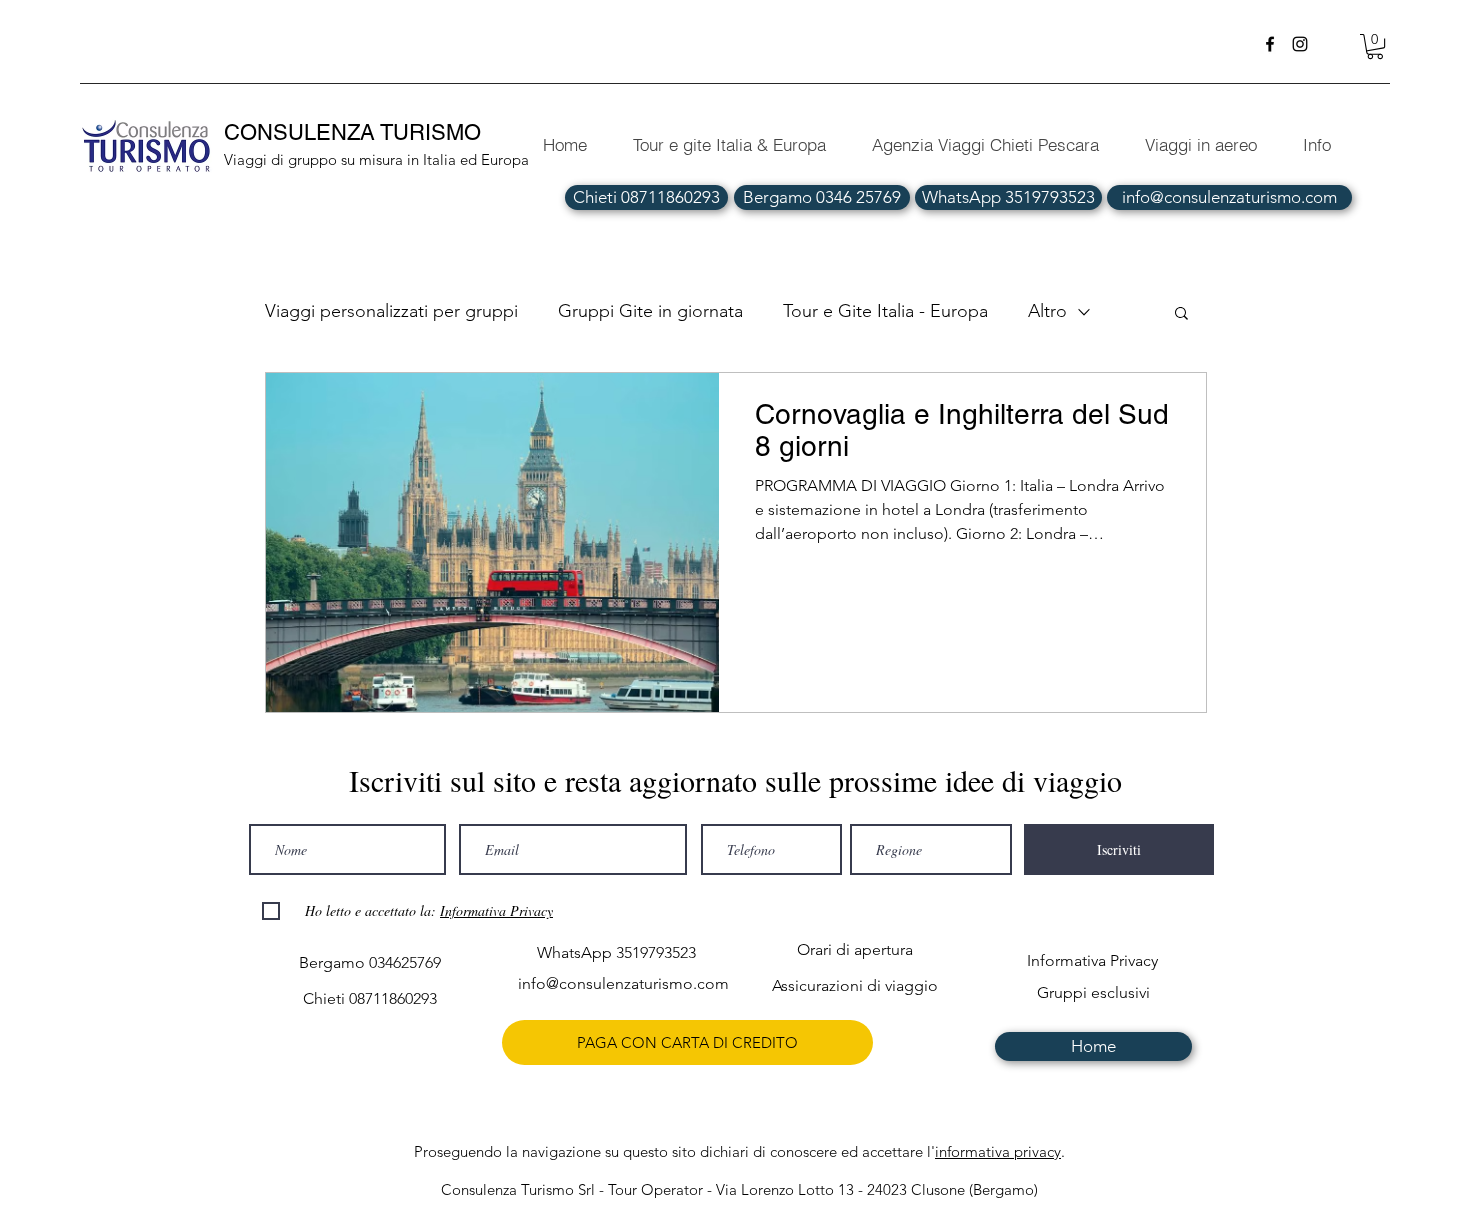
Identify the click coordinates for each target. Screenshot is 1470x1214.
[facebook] (1270, 44)
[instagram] (1300, 44)
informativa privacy (998, 1151)
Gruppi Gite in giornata (650, 311)
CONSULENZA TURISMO (355, 132)
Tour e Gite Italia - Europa (885, 311)
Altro (1047, 311)
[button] (1375, 46)
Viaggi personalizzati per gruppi (391, 311)
